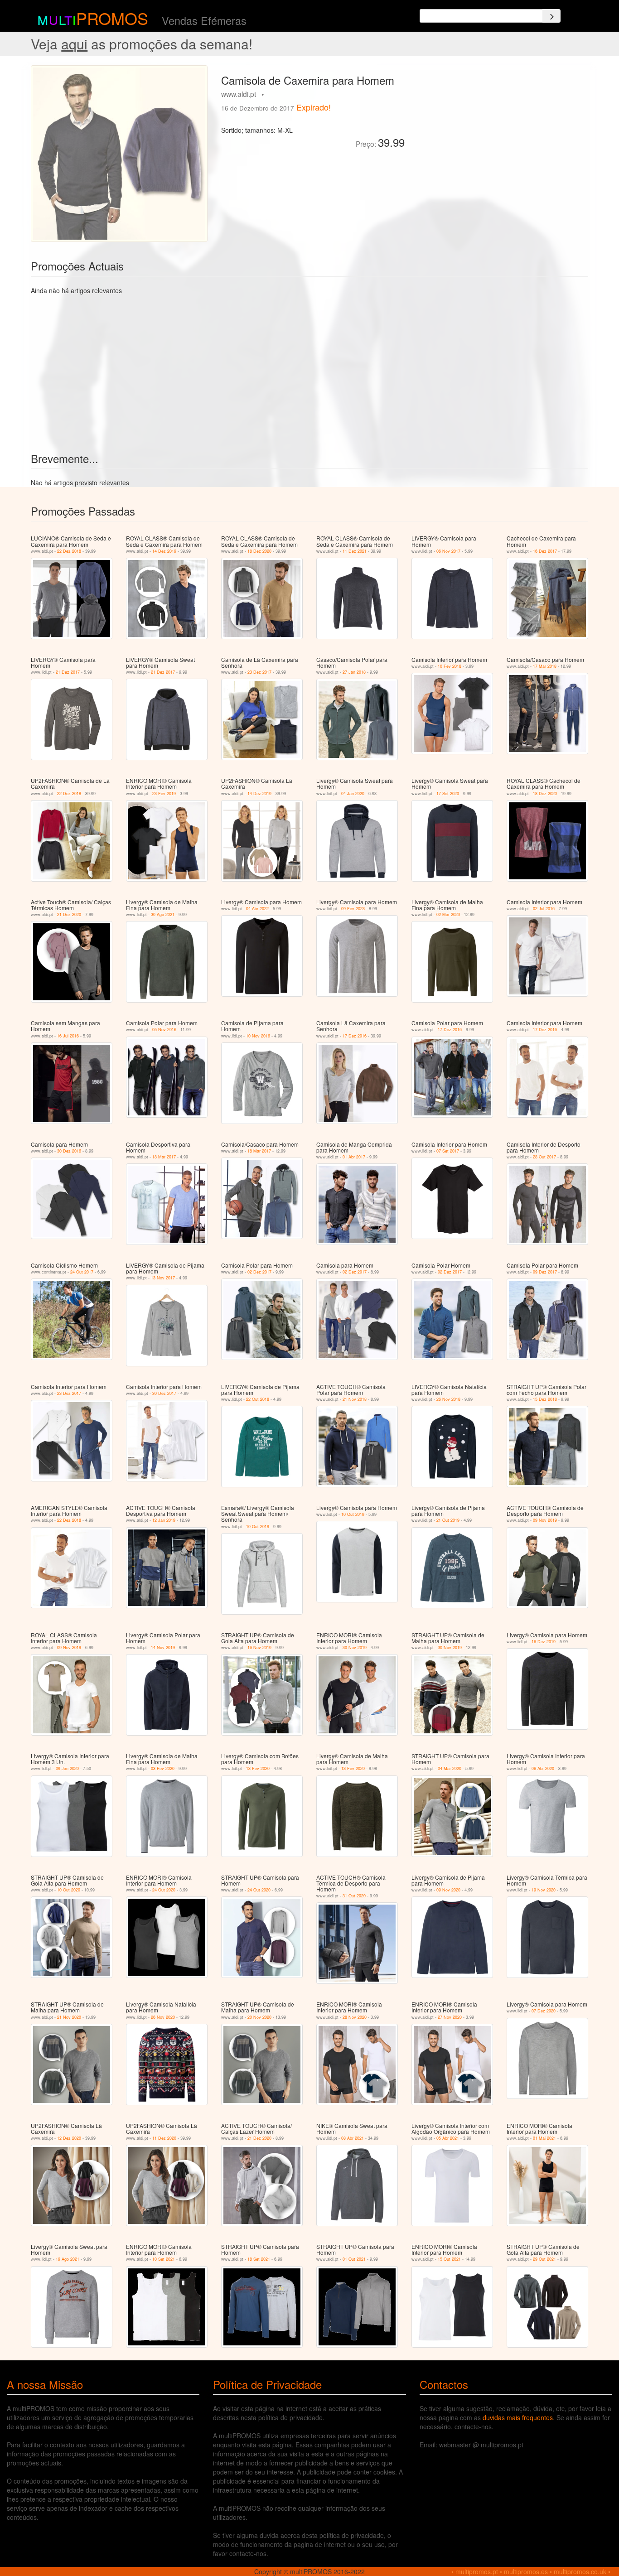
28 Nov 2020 (355, 2017)
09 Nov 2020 (448, 1890)
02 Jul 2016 (544, 909)
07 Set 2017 (448, 1151)
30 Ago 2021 (163, 914)
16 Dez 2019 (544, 1642)
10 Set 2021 (164, 2259)
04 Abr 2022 (257, 909)
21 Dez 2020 (69, 914)
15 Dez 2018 (545, 1399)
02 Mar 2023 (448, 914)
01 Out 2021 (354, 2259)
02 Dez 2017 (259, 1272)
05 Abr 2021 (448, 2138)
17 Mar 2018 (545, 666)
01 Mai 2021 (544, 2138)
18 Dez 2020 (259, 551)
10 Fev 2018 (450, 666)
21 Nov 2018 (355, 1399)
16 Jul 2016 (68, 1036)
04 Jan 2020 (353, 794)
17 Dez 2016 (355, 1036)
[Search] (551, 16)
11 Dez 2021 (355, 551)
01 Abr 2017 (354, 1157)
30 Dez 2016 (69, 1151)
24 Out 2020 (164, 1890)
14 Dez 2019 (164, 551)
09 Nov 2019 (545, 1520)
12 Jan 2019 (164, 1520)
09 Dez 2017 (545, 1272)
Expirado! (314, 107)
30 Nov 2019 (355, 1647)
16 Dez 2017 (545, 551)
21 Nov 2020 (69, 2017)
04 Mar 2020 (450, 1768)
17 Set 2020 (448, 794)
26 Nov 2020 (163, 2017)
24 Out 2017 (82, 1272)
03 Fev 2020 (163, 1768)
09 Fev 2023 (353, 909)
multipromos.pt (477, 2571)
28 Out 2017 (544, 1157)
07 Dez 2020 (544, 2011)
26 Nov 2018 (448, 1399)
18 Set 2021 (259, 2259)
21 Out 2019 (448, 1520)
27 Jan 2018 (354, 672)
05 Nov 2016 (164, 1030)
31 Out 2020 (354, 1896)
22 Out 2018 (258, 1399)
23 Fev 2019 (164, 794)
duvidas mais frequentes (518, 2417)
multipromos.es (526, 2571)
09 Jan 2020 (67, 1768)
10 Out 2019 (258, 1527)
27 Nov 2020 (450, 2017)
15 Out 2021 (449, 2259)
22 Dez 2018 (69, 551)
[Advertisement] (500, 129)
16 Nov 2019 (259, 1647)
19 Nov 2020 (544, 1890)
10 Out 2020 (69, 1890)
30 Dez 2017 (164, 1393)
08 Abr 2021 (353, 2138)
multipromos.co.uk (580, 2571)
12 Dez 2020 (69, 2138)
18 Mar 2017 (164, 1157)
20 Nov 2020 (259, 2017)
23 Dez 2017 (259, 672)
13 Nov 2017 (163, 1278)
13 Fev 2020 (258, 1768)
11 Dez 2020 (164, 2138)
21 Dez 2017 (68, 672)
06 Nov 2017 (448, 551)
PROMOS (112, 18)
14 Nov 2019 (163, 1647)
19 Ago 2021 (68, 2259)
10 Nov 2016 (258, 1036)
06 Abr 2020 (543, 1768)
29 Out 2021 (544, 2259)
